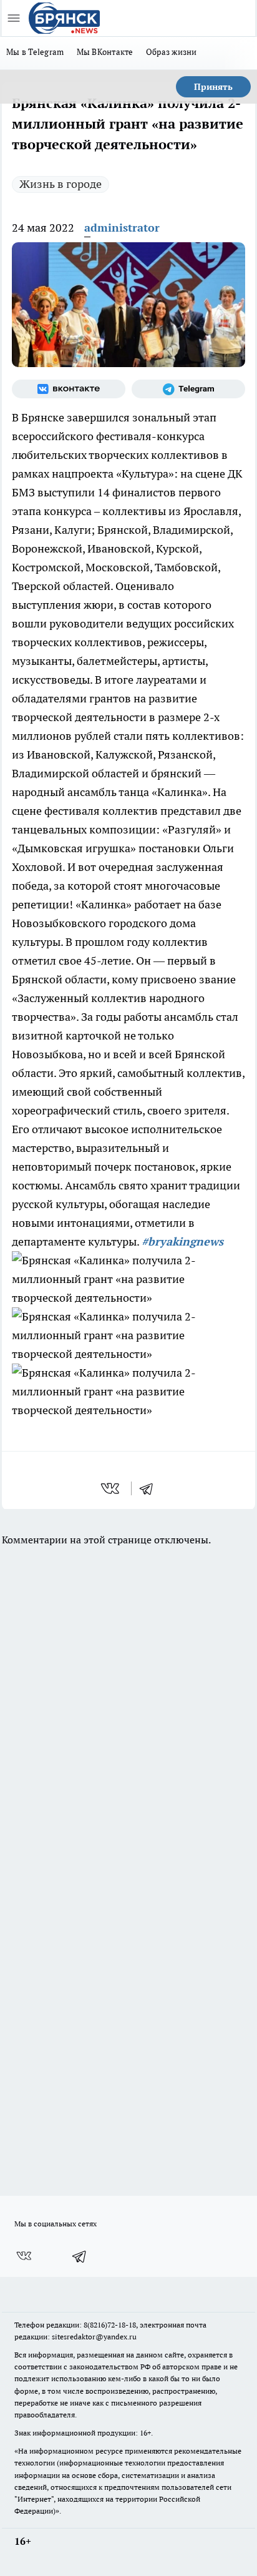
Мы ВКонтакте (105, 52)
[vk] (111, 1488)
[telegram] (150, 1488)
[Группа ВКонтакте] (69, 389)
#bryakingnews (182, 1241)
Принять (213, 87)
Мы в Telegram (35, 52)
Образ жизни (172, 52)
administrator (122, 228)
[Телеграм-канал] (188, 389)
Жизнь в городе (61, 184)
